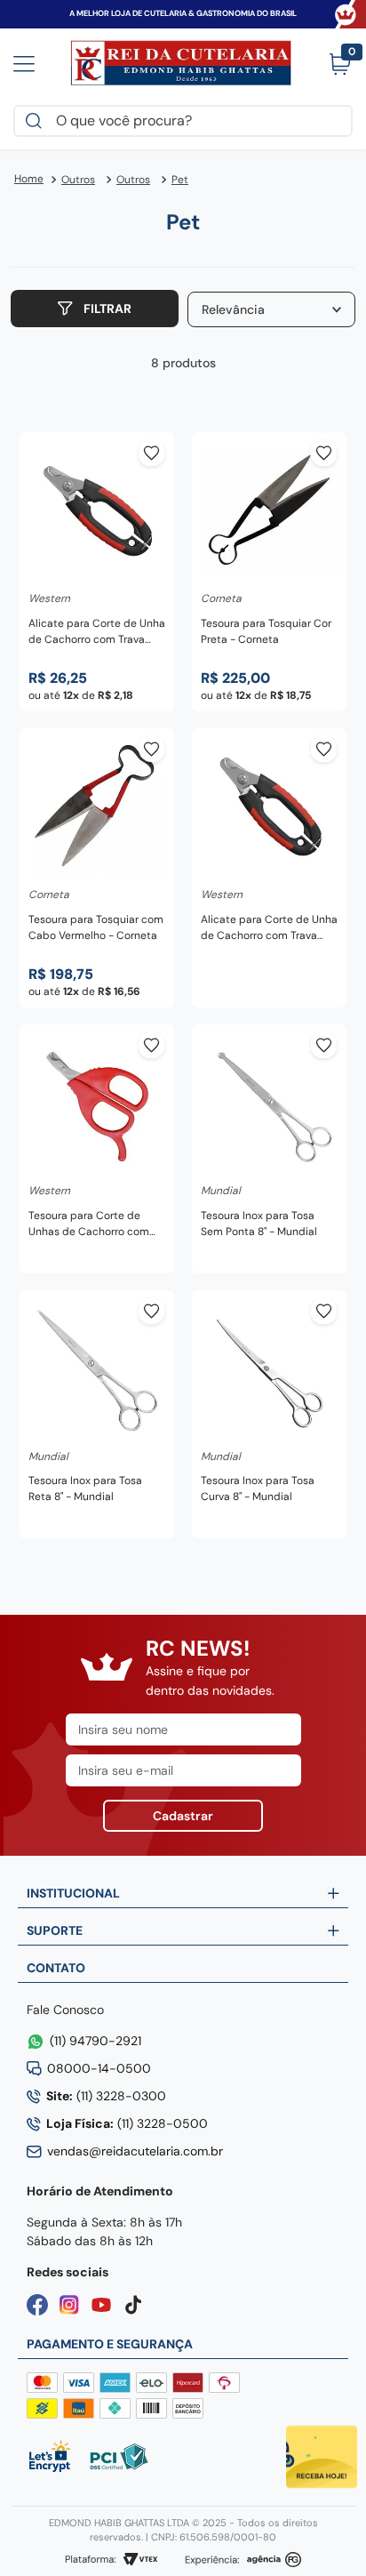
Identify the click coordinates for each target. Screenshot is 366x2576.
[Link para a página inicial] (29, 180)
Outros (78, 180)
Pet (180, 180)
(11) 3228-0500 (127, 2123)
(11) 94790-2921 (95, 2041)
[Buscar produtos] (37, 121)
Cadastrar (183, 1816)
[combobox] (183, 121)
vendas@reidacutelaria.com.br (135, 2151)
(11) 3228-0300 (106, 2096)
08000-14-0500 (99, 2068)
